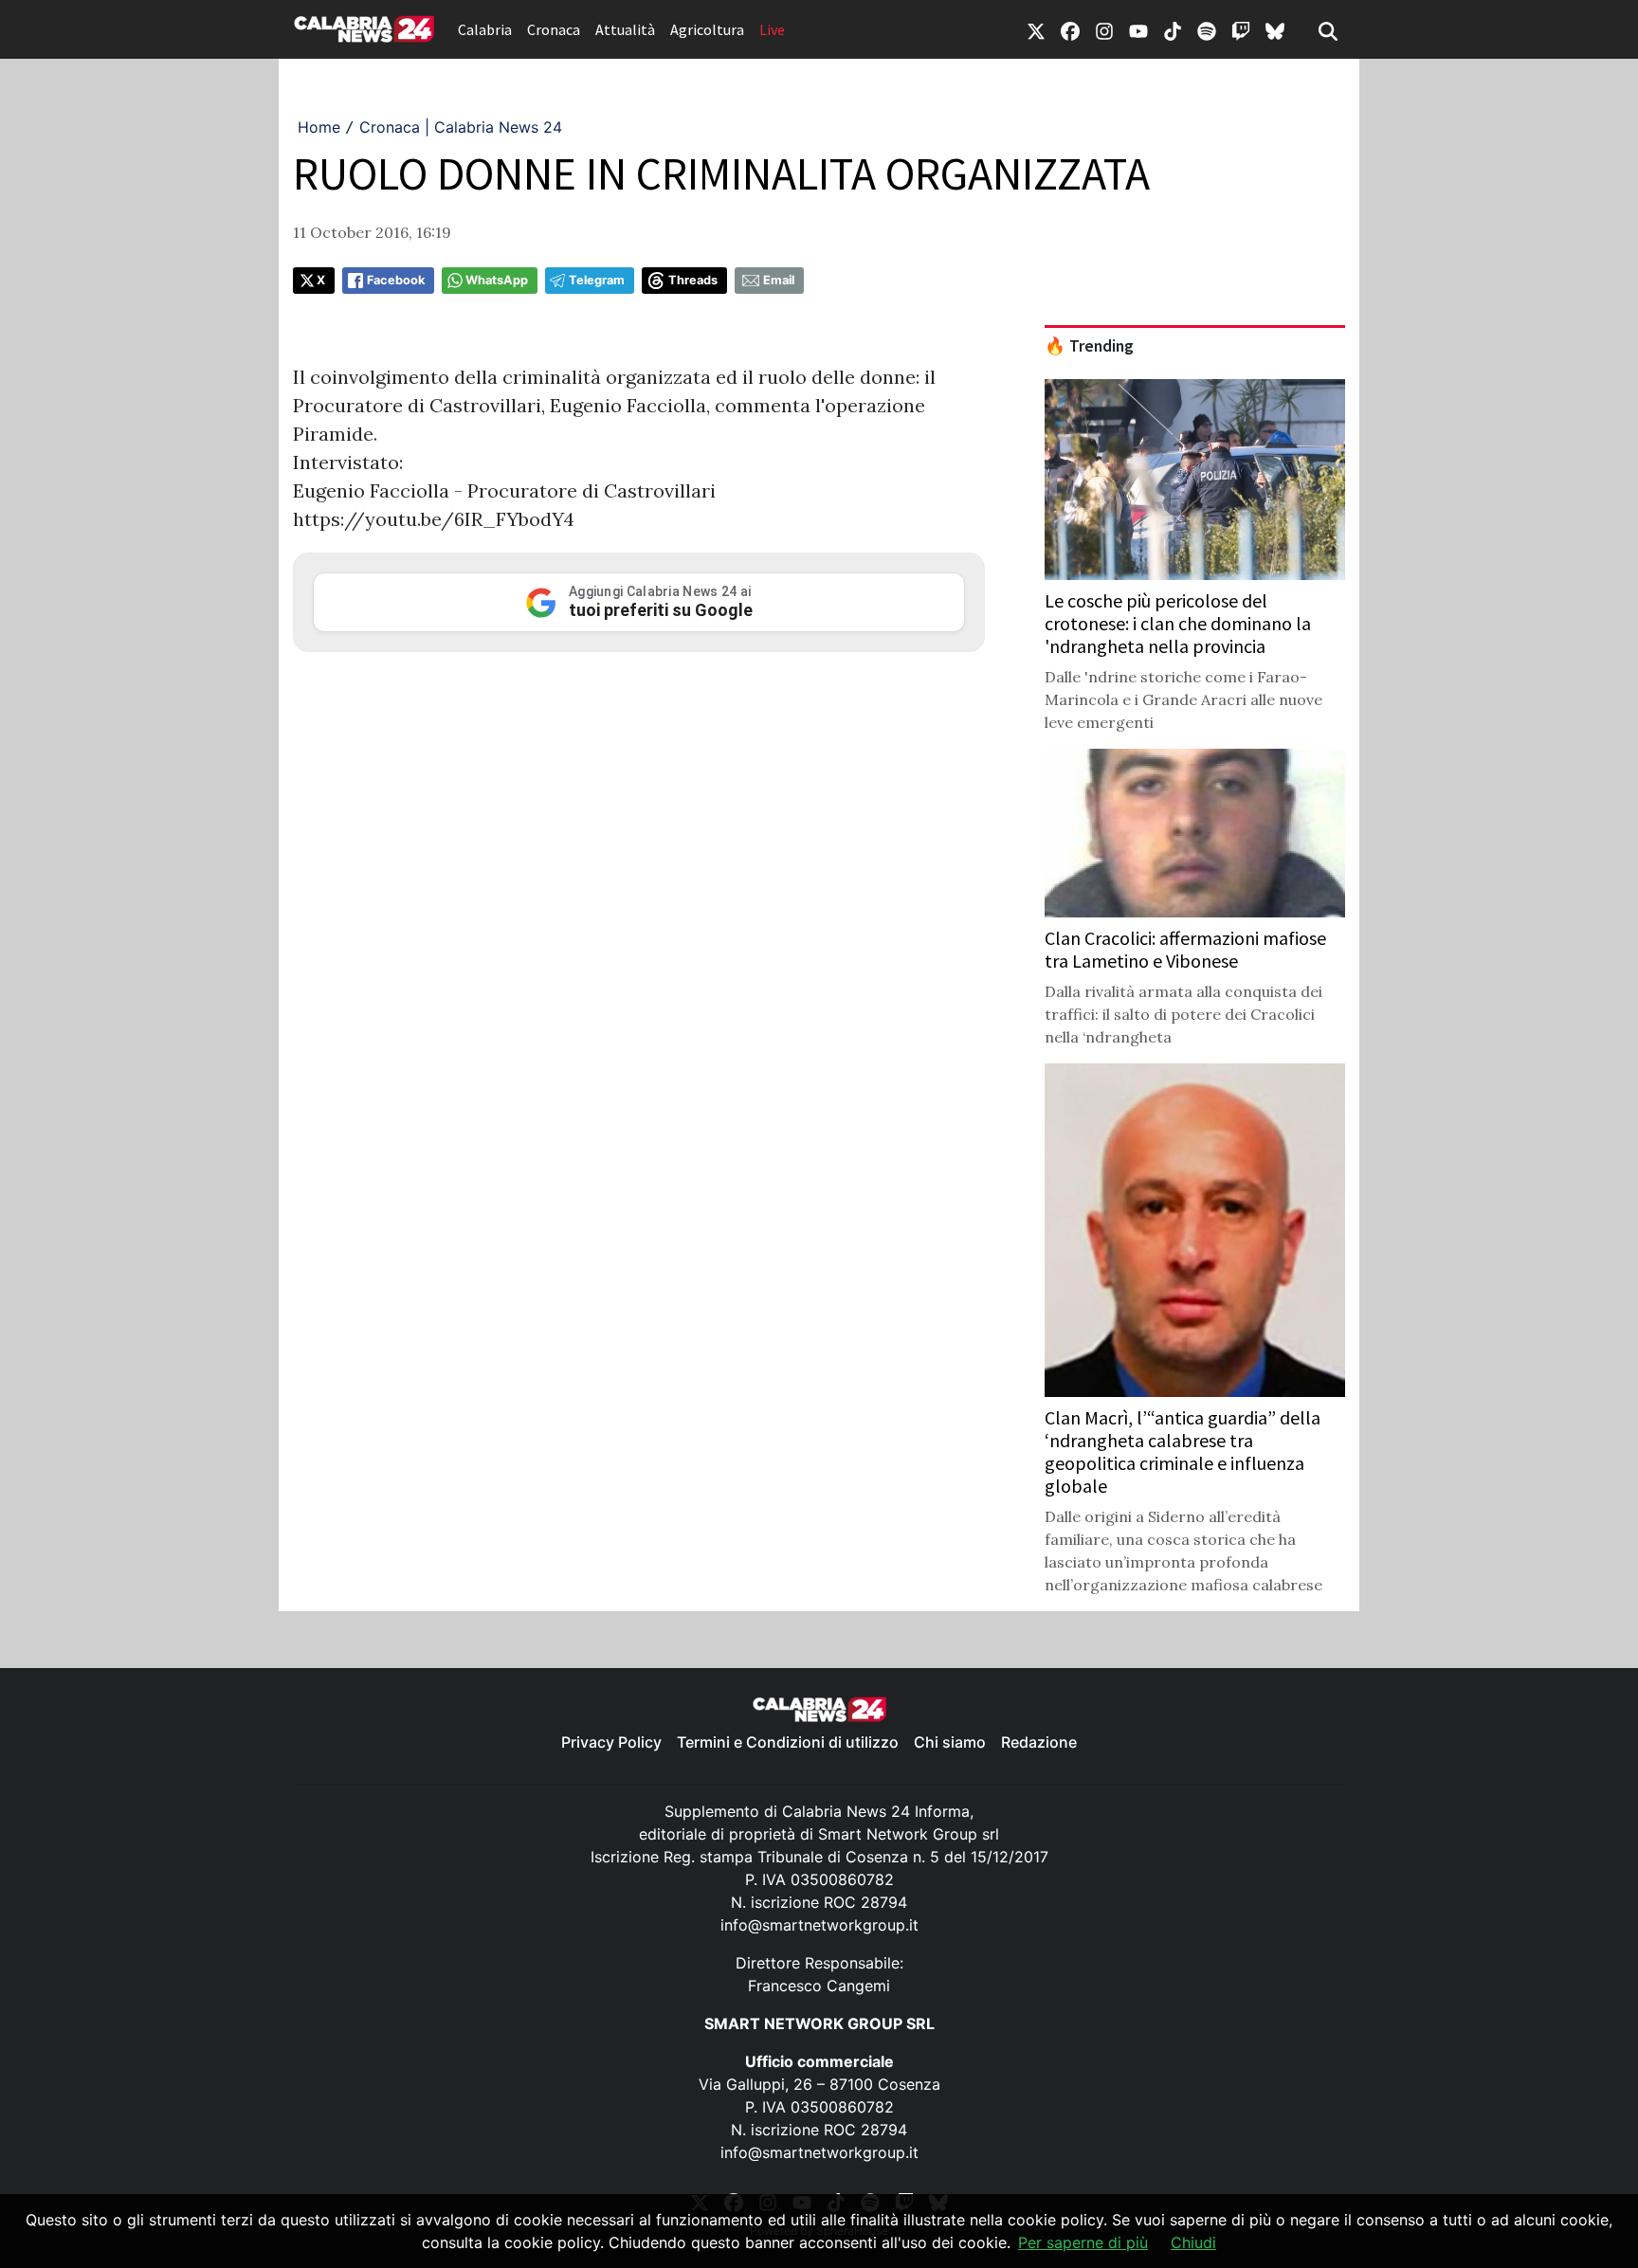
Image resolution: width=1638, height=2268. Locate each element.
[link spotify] (1207, 29)
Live (772, 29)
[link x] (1036, 29)
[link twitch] (1241, 29)
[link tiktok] (1173, 29)
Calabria (485, 29)
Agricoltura (707, 29)
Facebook (396, 280)
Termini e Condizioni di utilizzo (788, 1742)
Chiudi (1193, 2242)
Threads (693, 280)
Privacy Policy (611, 1742)
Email (779, 280)
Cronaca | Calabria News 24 (461, 127)
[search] (1328, 29)
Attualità (625, 29)
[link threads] (1275, 29)
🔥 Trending (1089, 346)
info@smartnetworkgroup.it (819, 1925)
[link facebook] (1070, 29)
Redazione (1039, 1742)
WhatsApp (497, 280)
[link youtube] (1138, 29)
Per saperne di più (1083, 2242)
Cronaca (554, 29)
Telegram (597, 280)
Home (319, 127)
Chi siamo (950, 1742)
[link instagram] (1104, 29)
